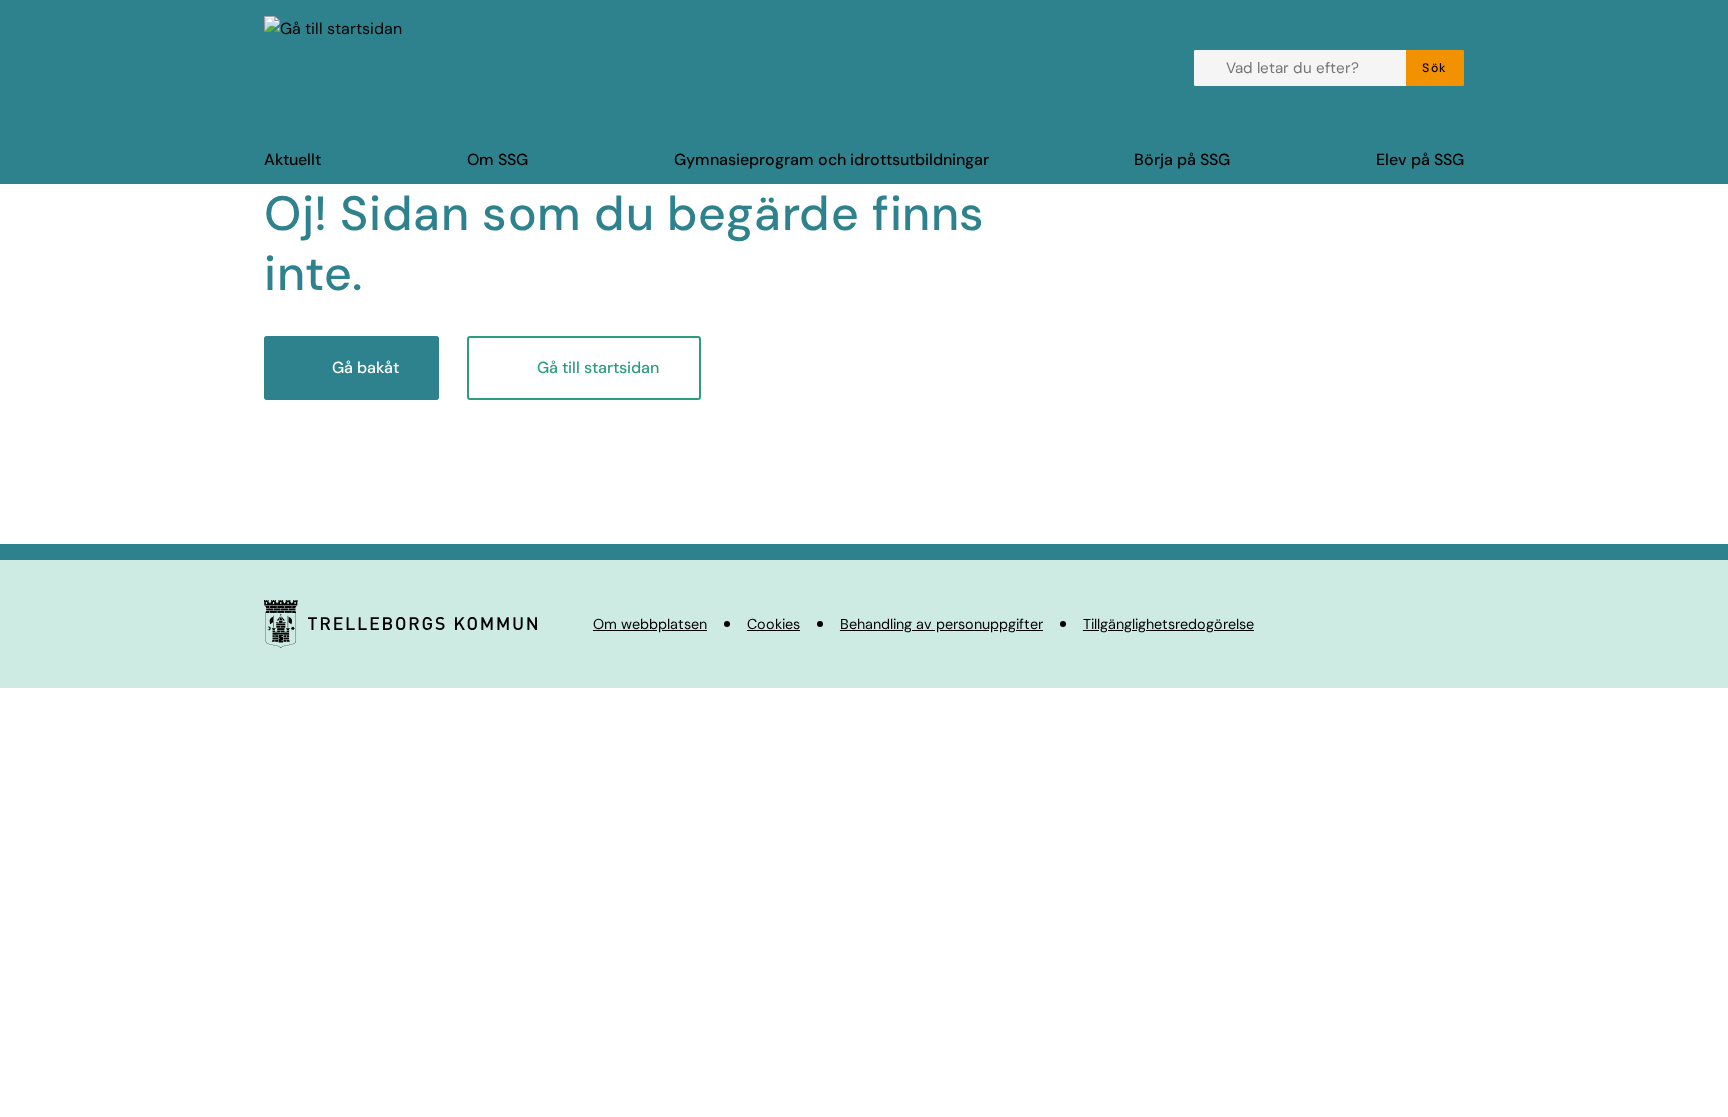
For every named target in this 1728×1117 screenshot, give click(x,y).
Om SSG (497, 159)
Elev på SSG (1420, 159)
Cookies (773, 624)
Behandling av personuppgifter (941, 624)
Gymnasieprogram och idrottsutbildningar (831, 159)
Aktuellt (292, 159)
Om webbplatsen (650, 624)
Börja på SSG (1182, 159)
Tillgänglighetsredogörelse (1168, 624)
